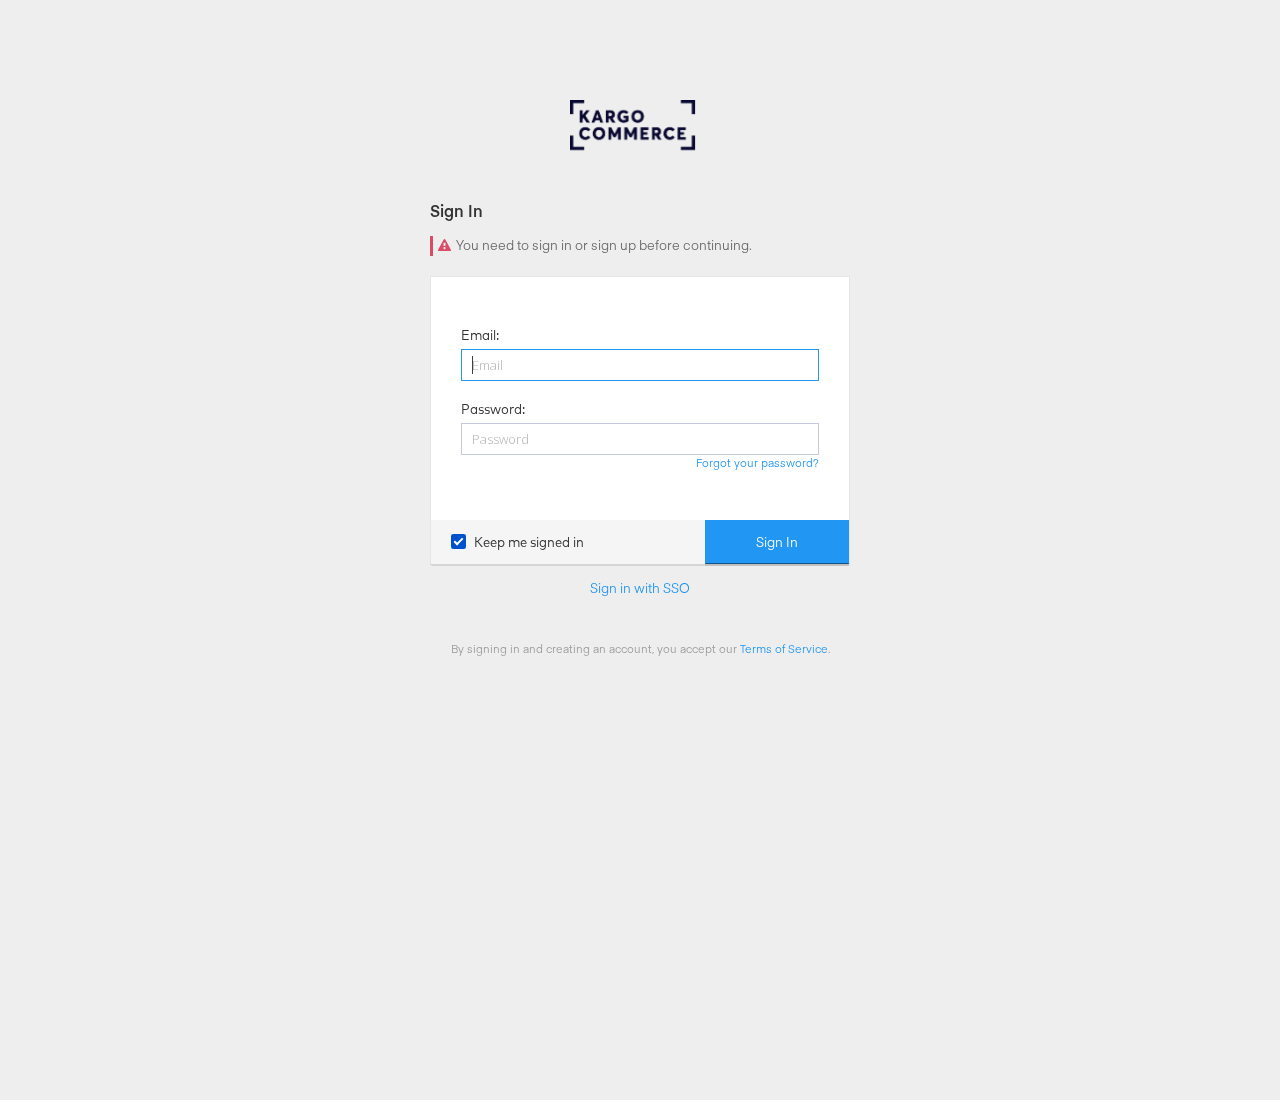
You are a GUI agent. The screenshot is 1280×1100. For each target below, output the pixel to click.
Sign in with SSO (640, 588)
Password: (493, 409)
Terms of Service (784, 648)
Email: (480, 335)
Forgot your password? (757, 462)
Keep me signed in (529, 542)
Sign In (777, 542)
